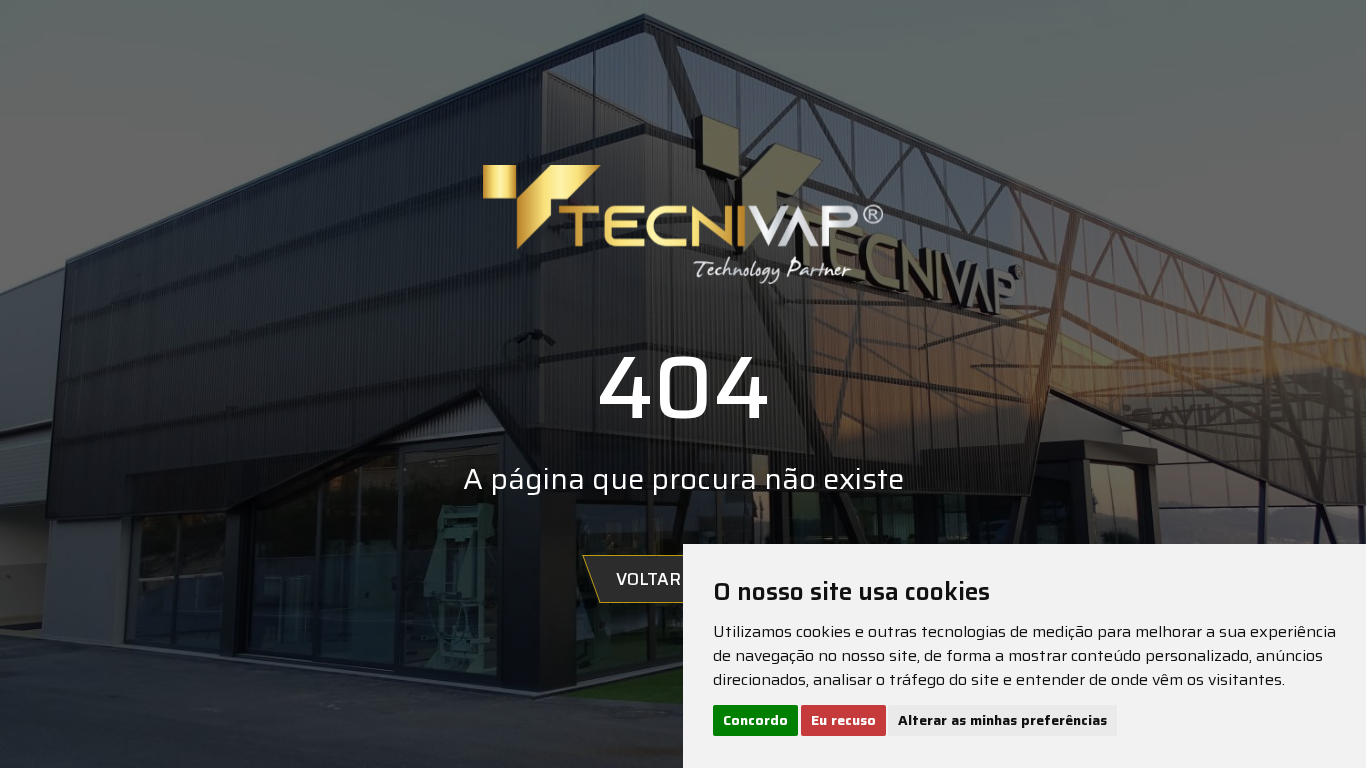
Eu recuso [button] (843, 720)
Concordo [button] (755, 720)
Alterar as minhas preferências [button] (1002, 720)
